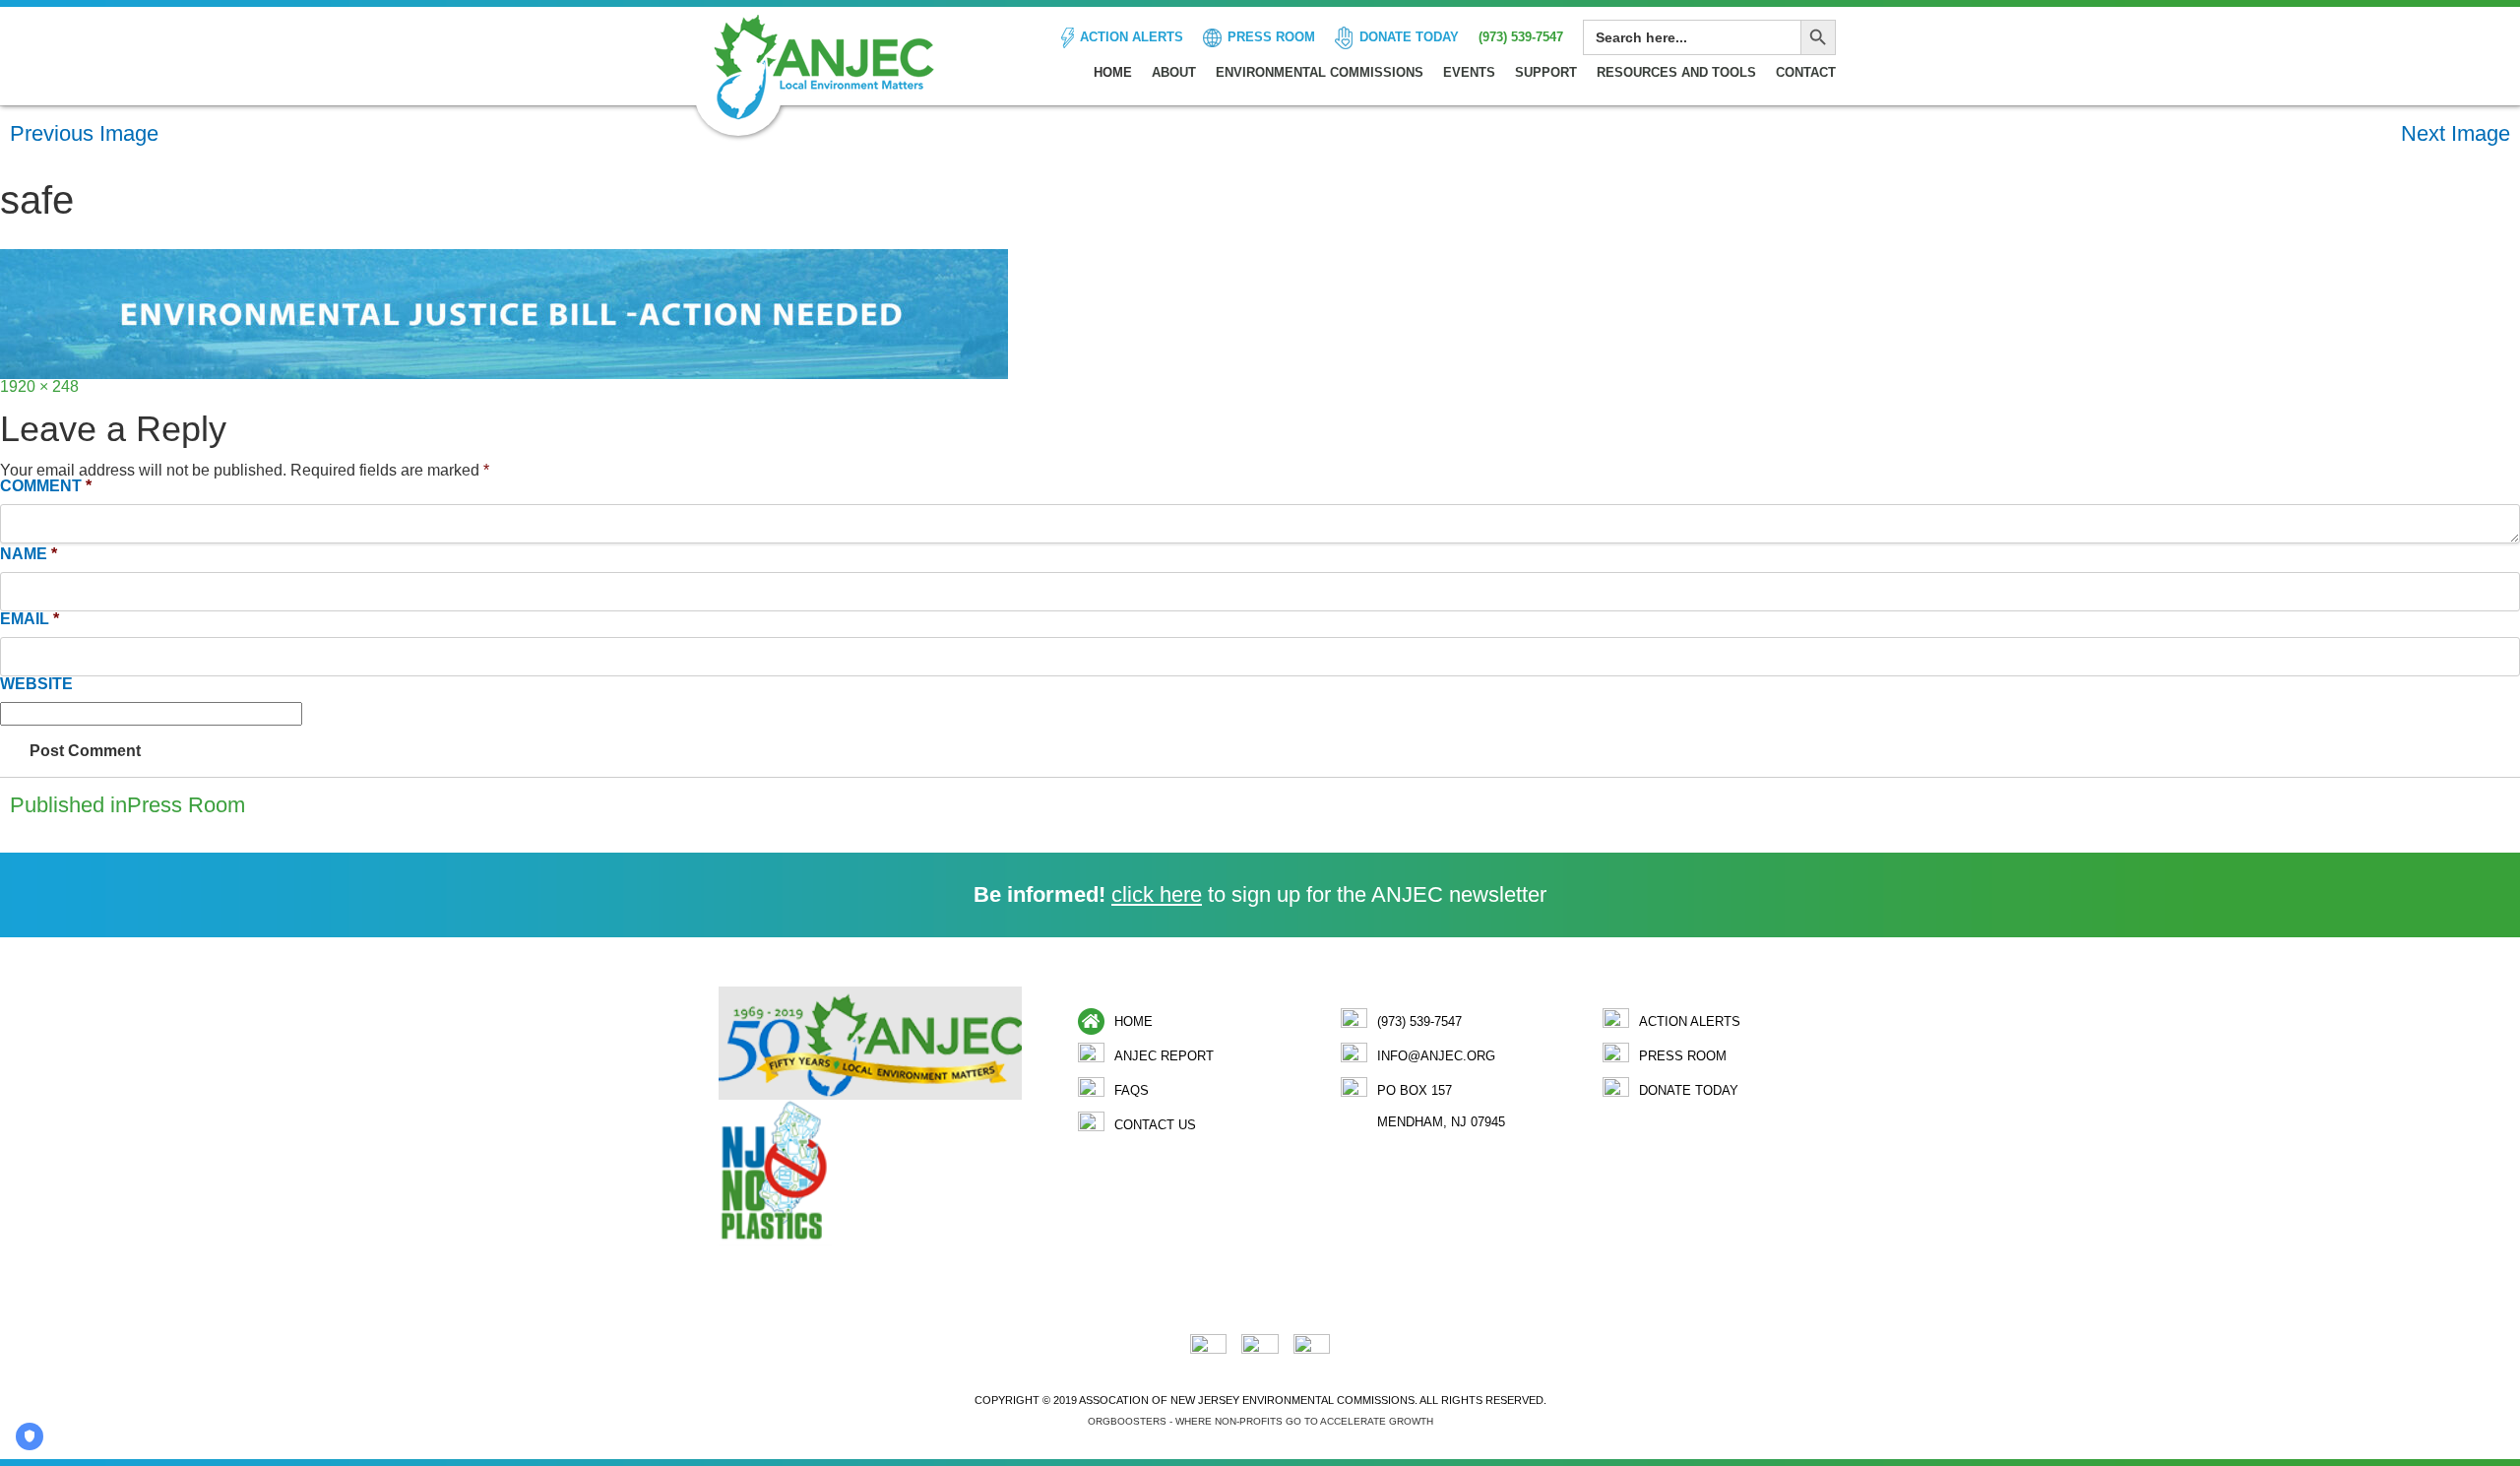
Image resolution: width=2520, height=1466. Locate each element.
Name (29, 554)
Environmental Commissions (1320, 72)
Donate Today (1409, 37)
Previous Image (84, 133)
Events (1469, 72)
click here (1157, 894)
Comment (46, 486)
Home (1113, 72)
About (1174, 72)
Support (1546, 72)
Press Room (1271, 37)
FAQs (1132, 1090)
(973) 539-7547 (1521, 37)
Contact (1806, 72)
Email (30, 619)
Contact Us (1155, 1125)
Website (36, 684)
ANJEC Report (1164, 1056)
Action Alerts (1132, 37)
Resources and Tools (1676, 72)
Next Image (2456, 133)
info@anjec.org (1436, 1056)
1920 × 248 (39, 386)
